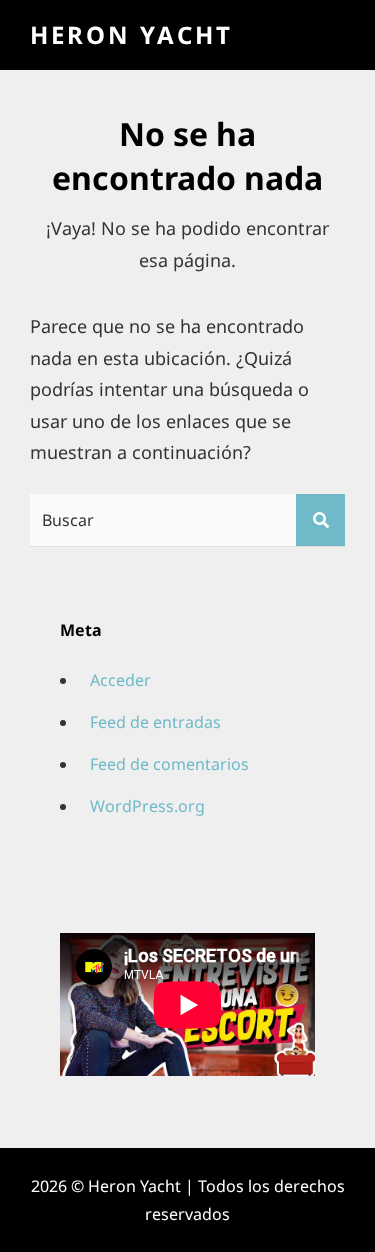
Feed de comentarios (169, 764)
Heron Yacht (131, 34)
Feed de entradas (155, 722)
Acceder (120, 680)
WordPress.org (147, 806)
